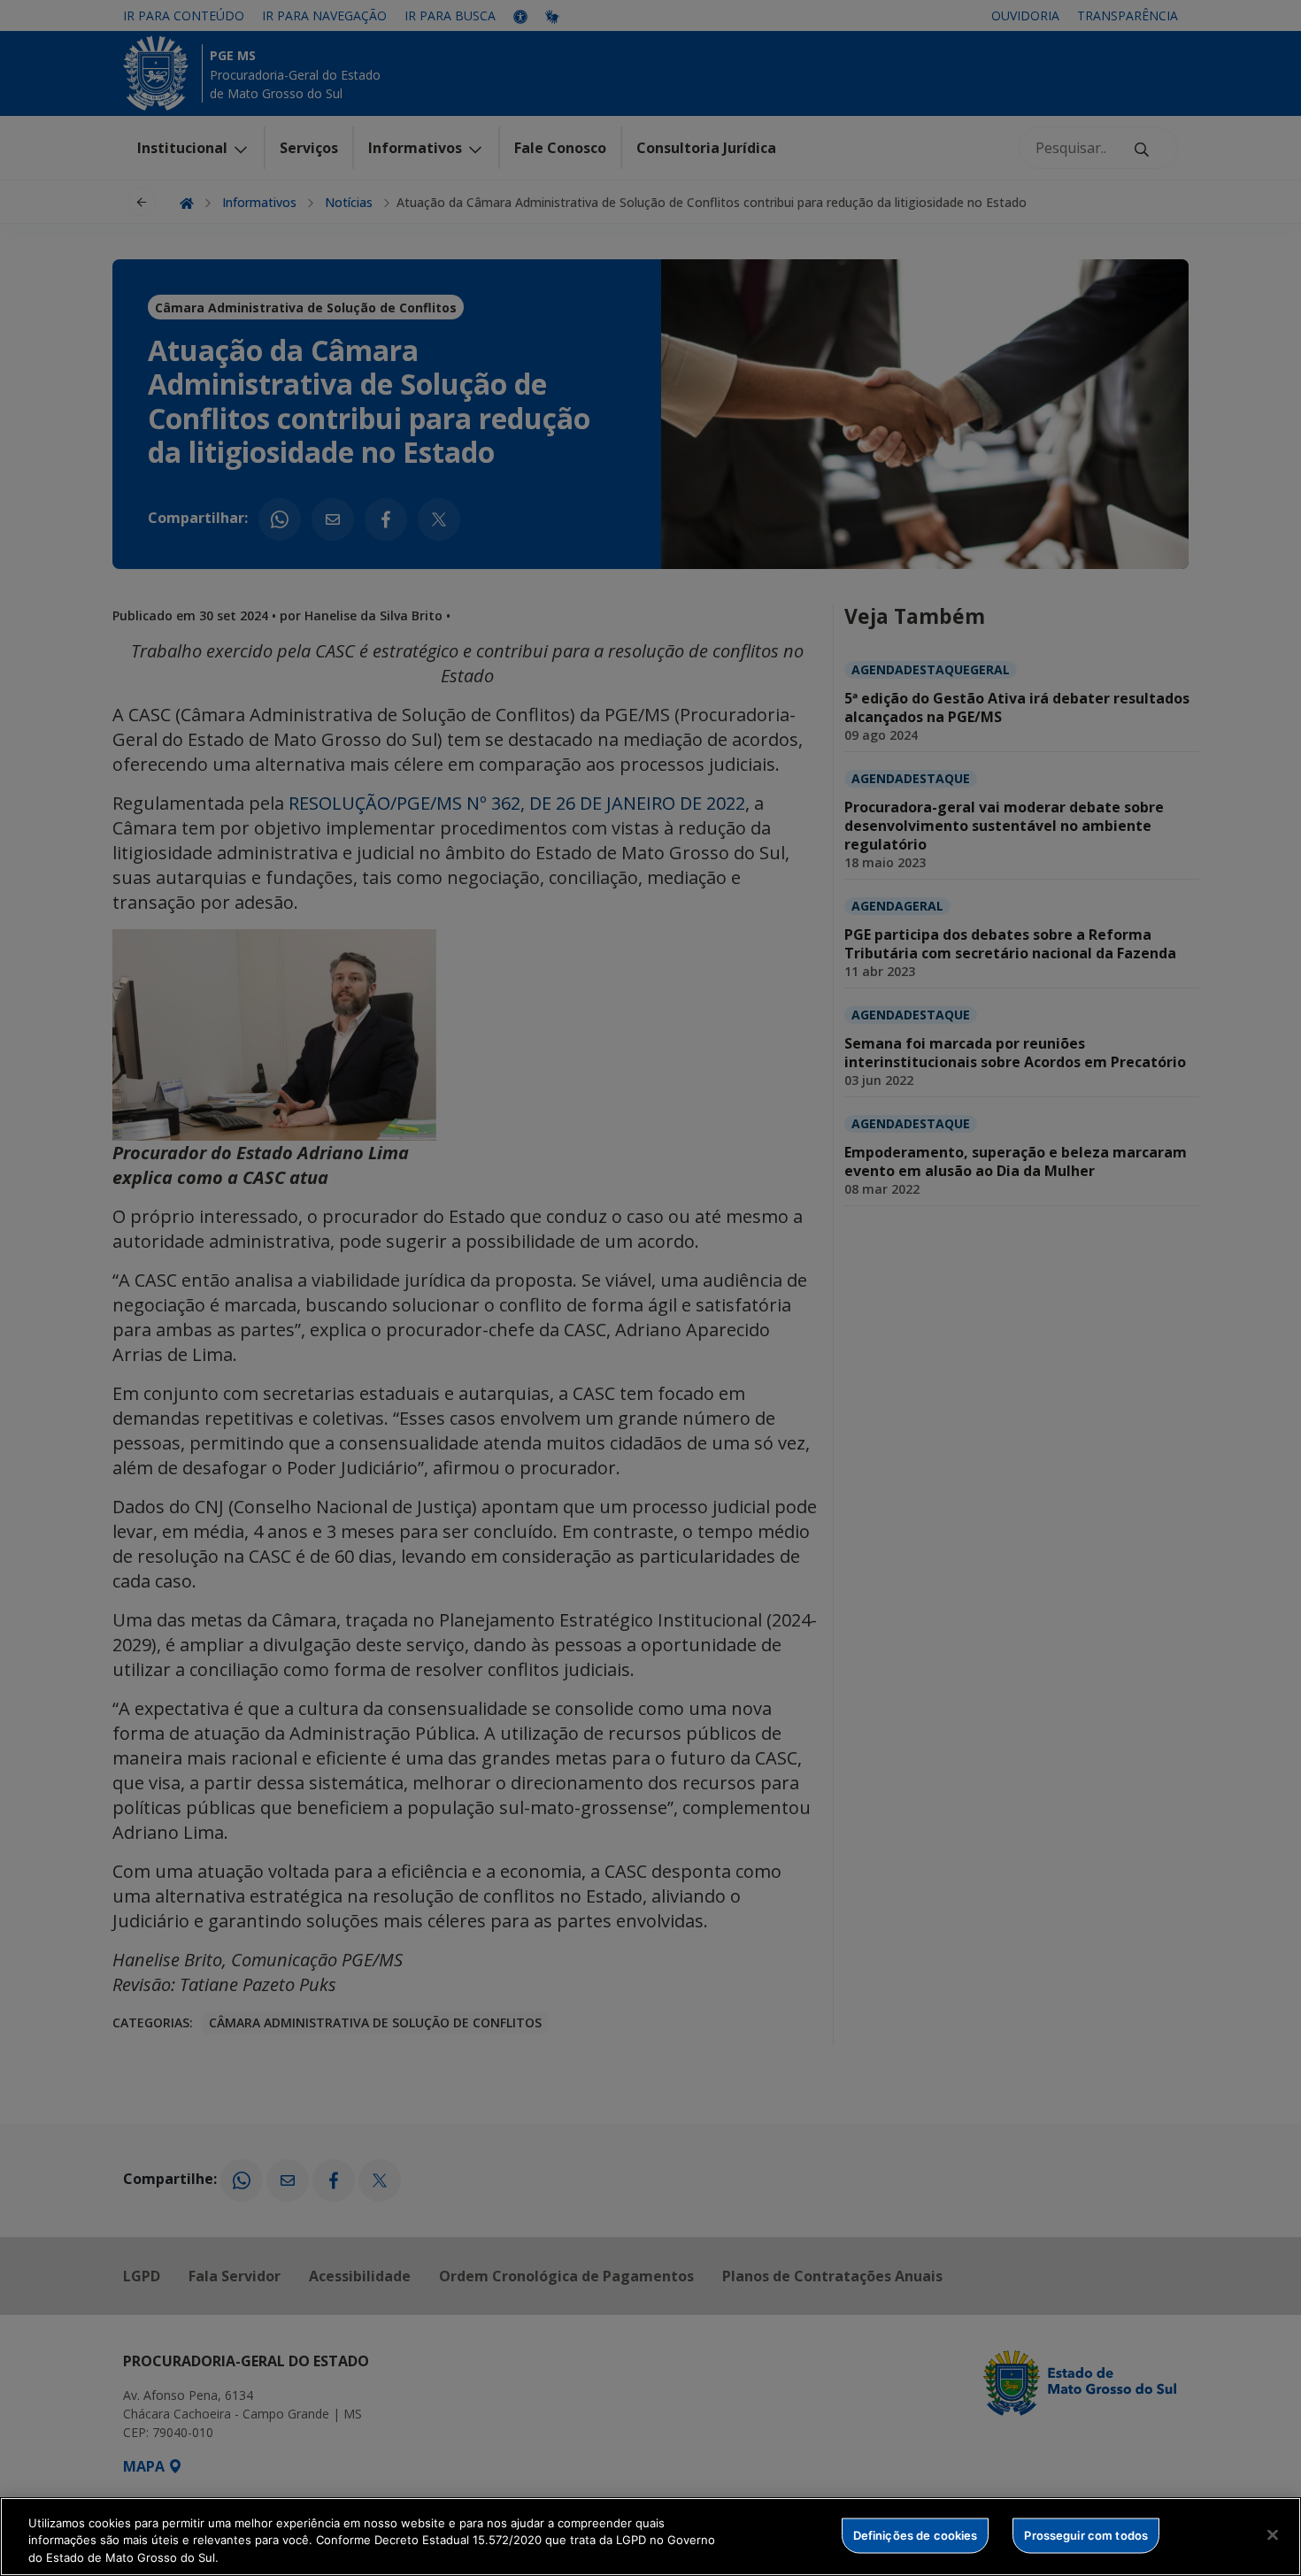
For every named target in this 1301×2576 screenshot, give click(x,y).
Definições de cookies (916, 2534)
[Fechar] (1273, 2534)
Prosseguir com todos (1086, 2534)
